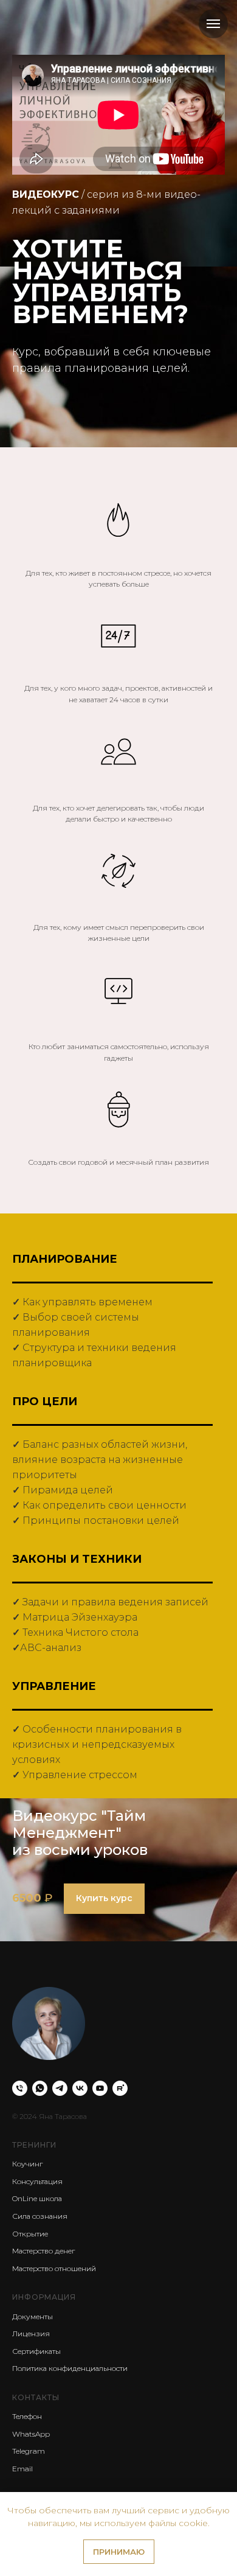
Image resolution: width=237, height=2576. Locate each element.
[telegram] (60, 2088)
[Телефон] (20, 2088)
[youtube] (100, 2088)
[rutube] (120, 2088)
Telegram (29, 2451)
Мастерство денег (43, 2251)
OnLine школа (37, 2198)
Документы (33, 2316)
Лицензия (31, 2333)
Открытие (30, 2234)
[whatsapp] (40, 2088)
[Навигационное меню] (213, 24)
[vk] (80, 2088)
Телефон (27, 2416)
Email (22, 2469)
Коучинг (27, 2164)
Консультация (37, 2181)
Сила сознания (40, 2216)
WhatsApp (31, 2434)
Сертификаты (36, 2351)
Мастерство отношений (54, 2268)
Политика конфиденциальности (70, 2368)
